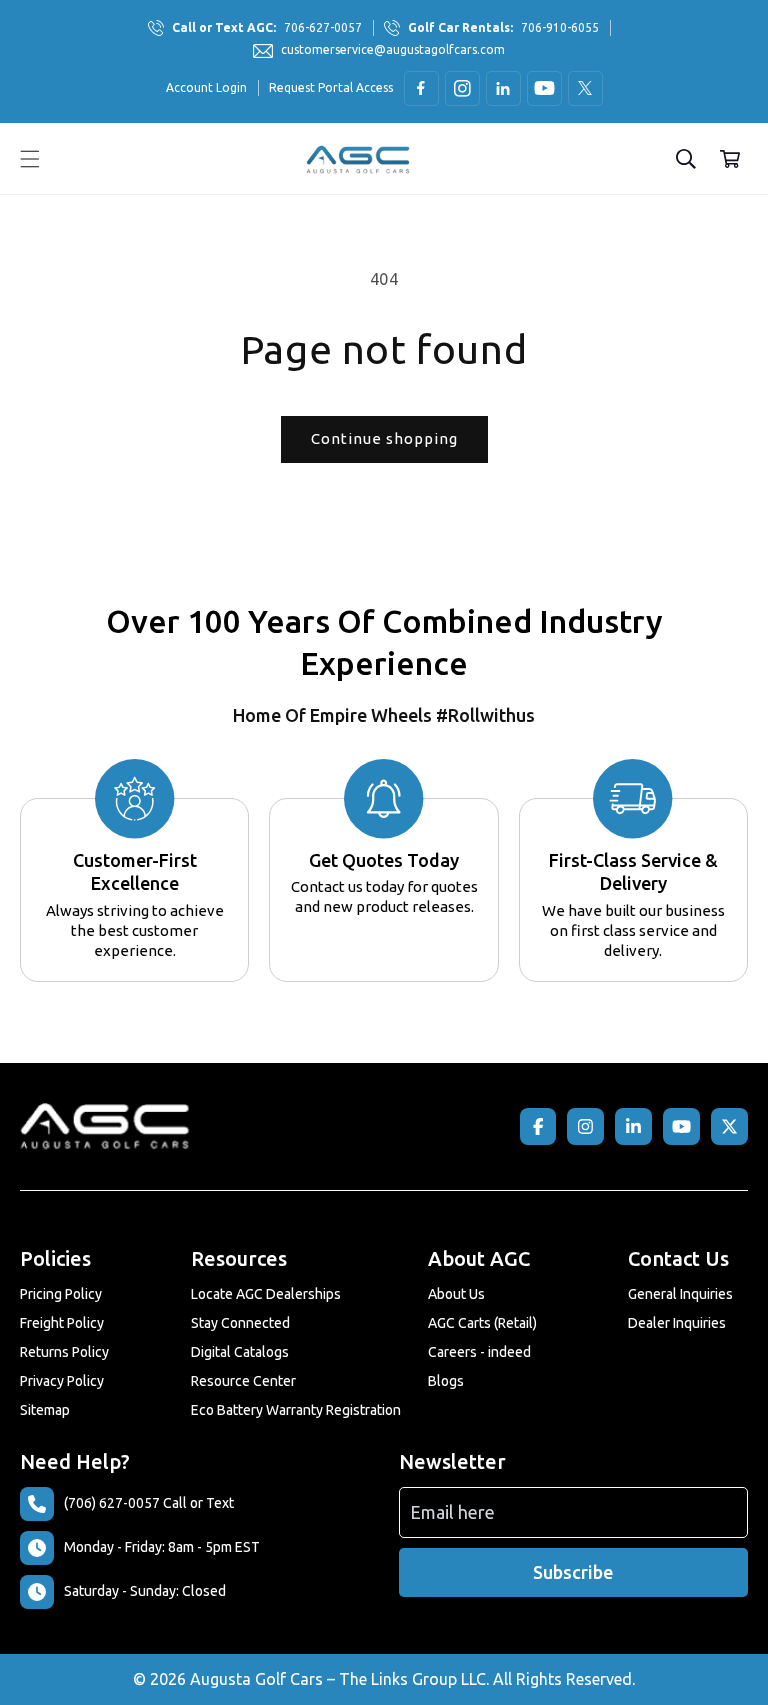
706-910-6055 (503, 27)
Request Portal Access (331, 87)
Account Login (206, 87)
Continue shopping (384, 438)
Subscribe (573, 1572)
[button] (30, 159)
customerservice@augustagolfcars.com (393, 49)
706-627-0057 (267, 27)
